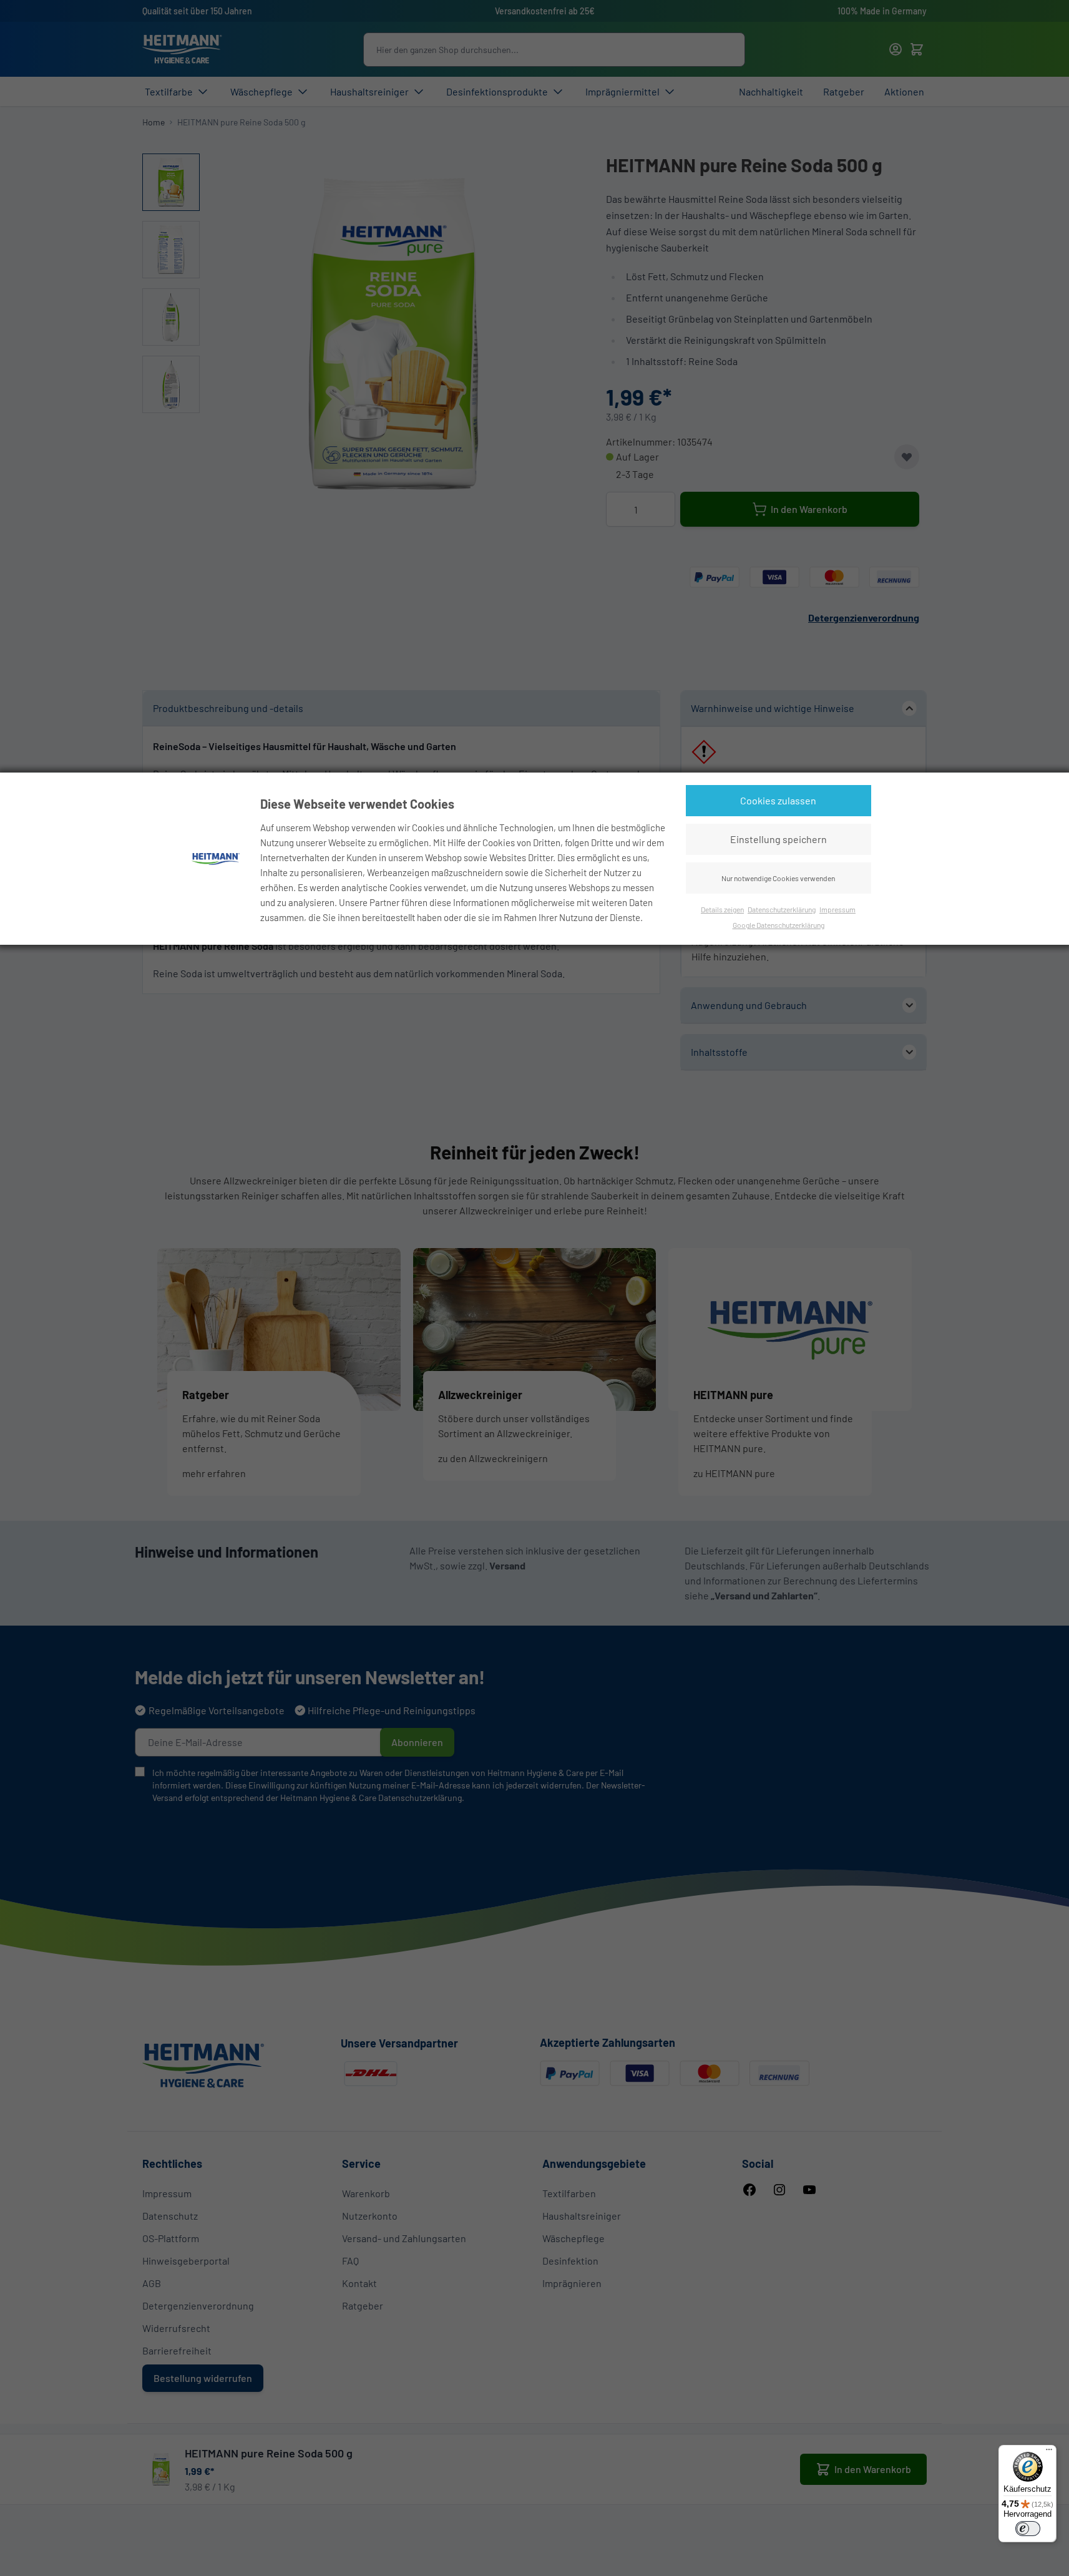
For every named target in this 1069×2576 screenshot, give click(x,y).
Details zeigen (722, 909)
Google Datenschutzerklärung (779, 925)
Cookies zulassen (778, 800)
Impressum (837, 909)
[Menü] (1049, 2452)
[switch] (1028, 2529)
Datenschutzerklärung (782, 909)
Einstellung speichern (779, 839)
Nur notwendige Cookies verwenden (778, 878)
